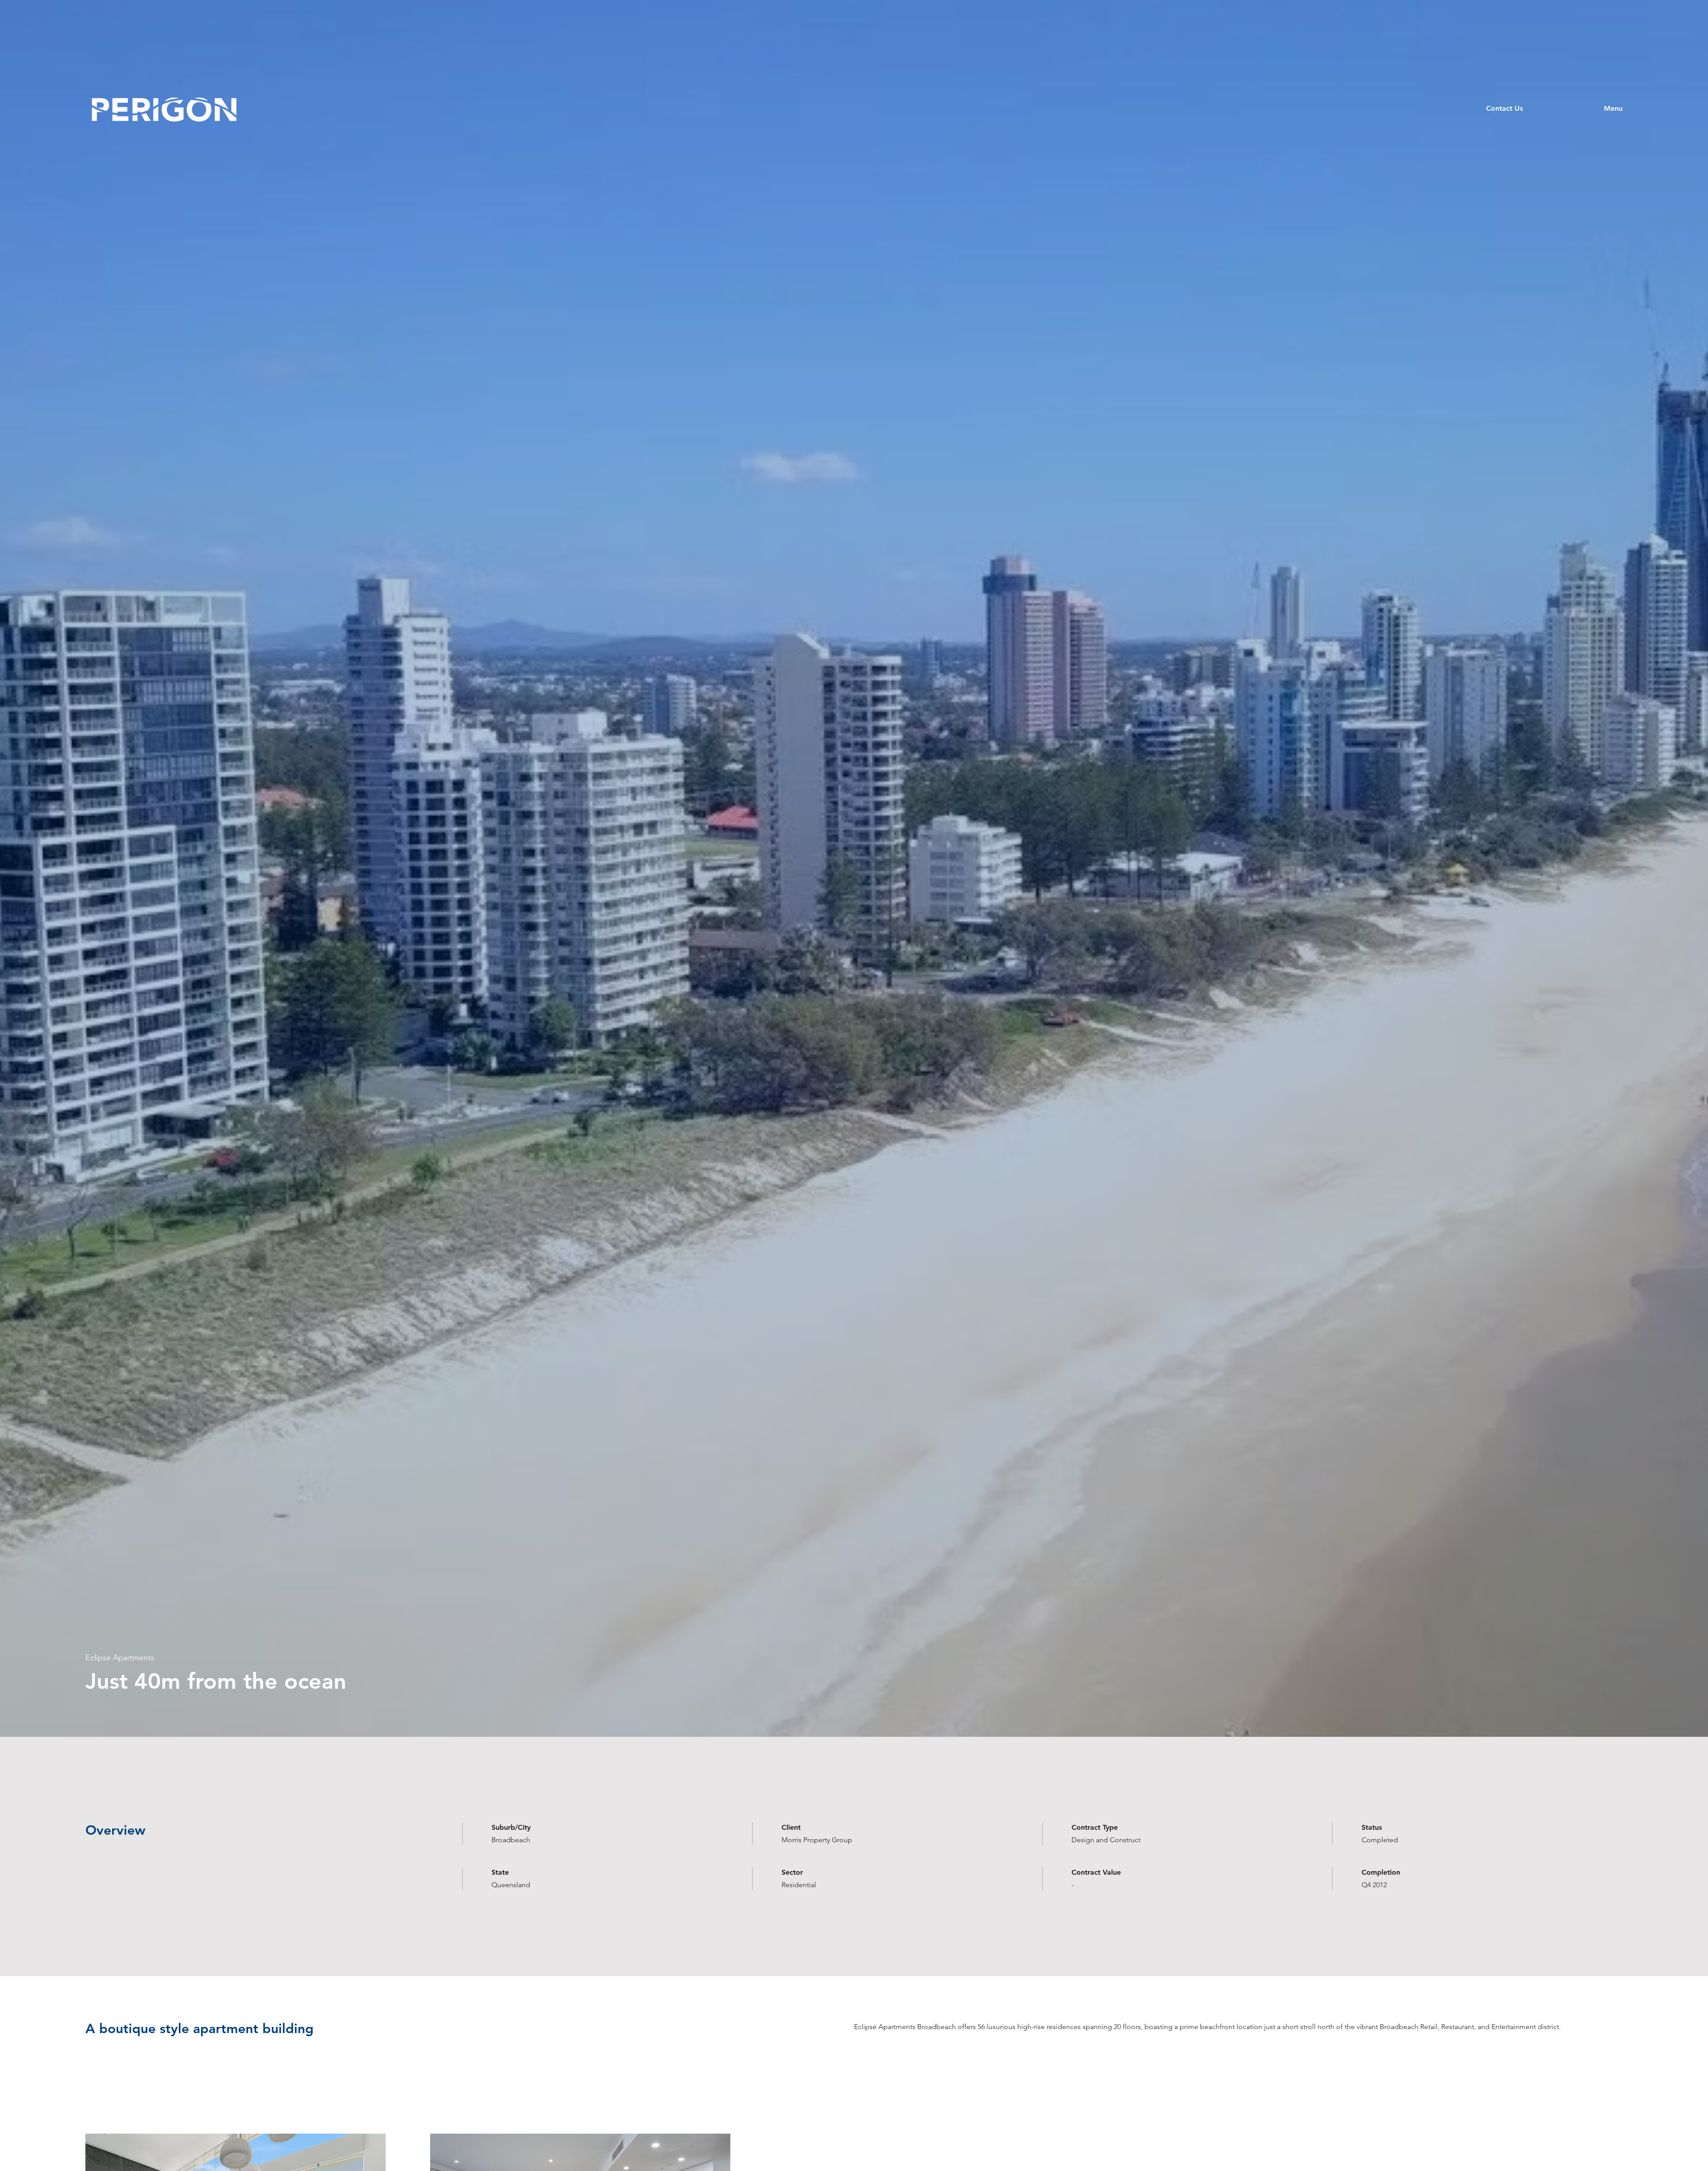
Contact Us (1505, 108)
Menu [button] (1613, 108)
